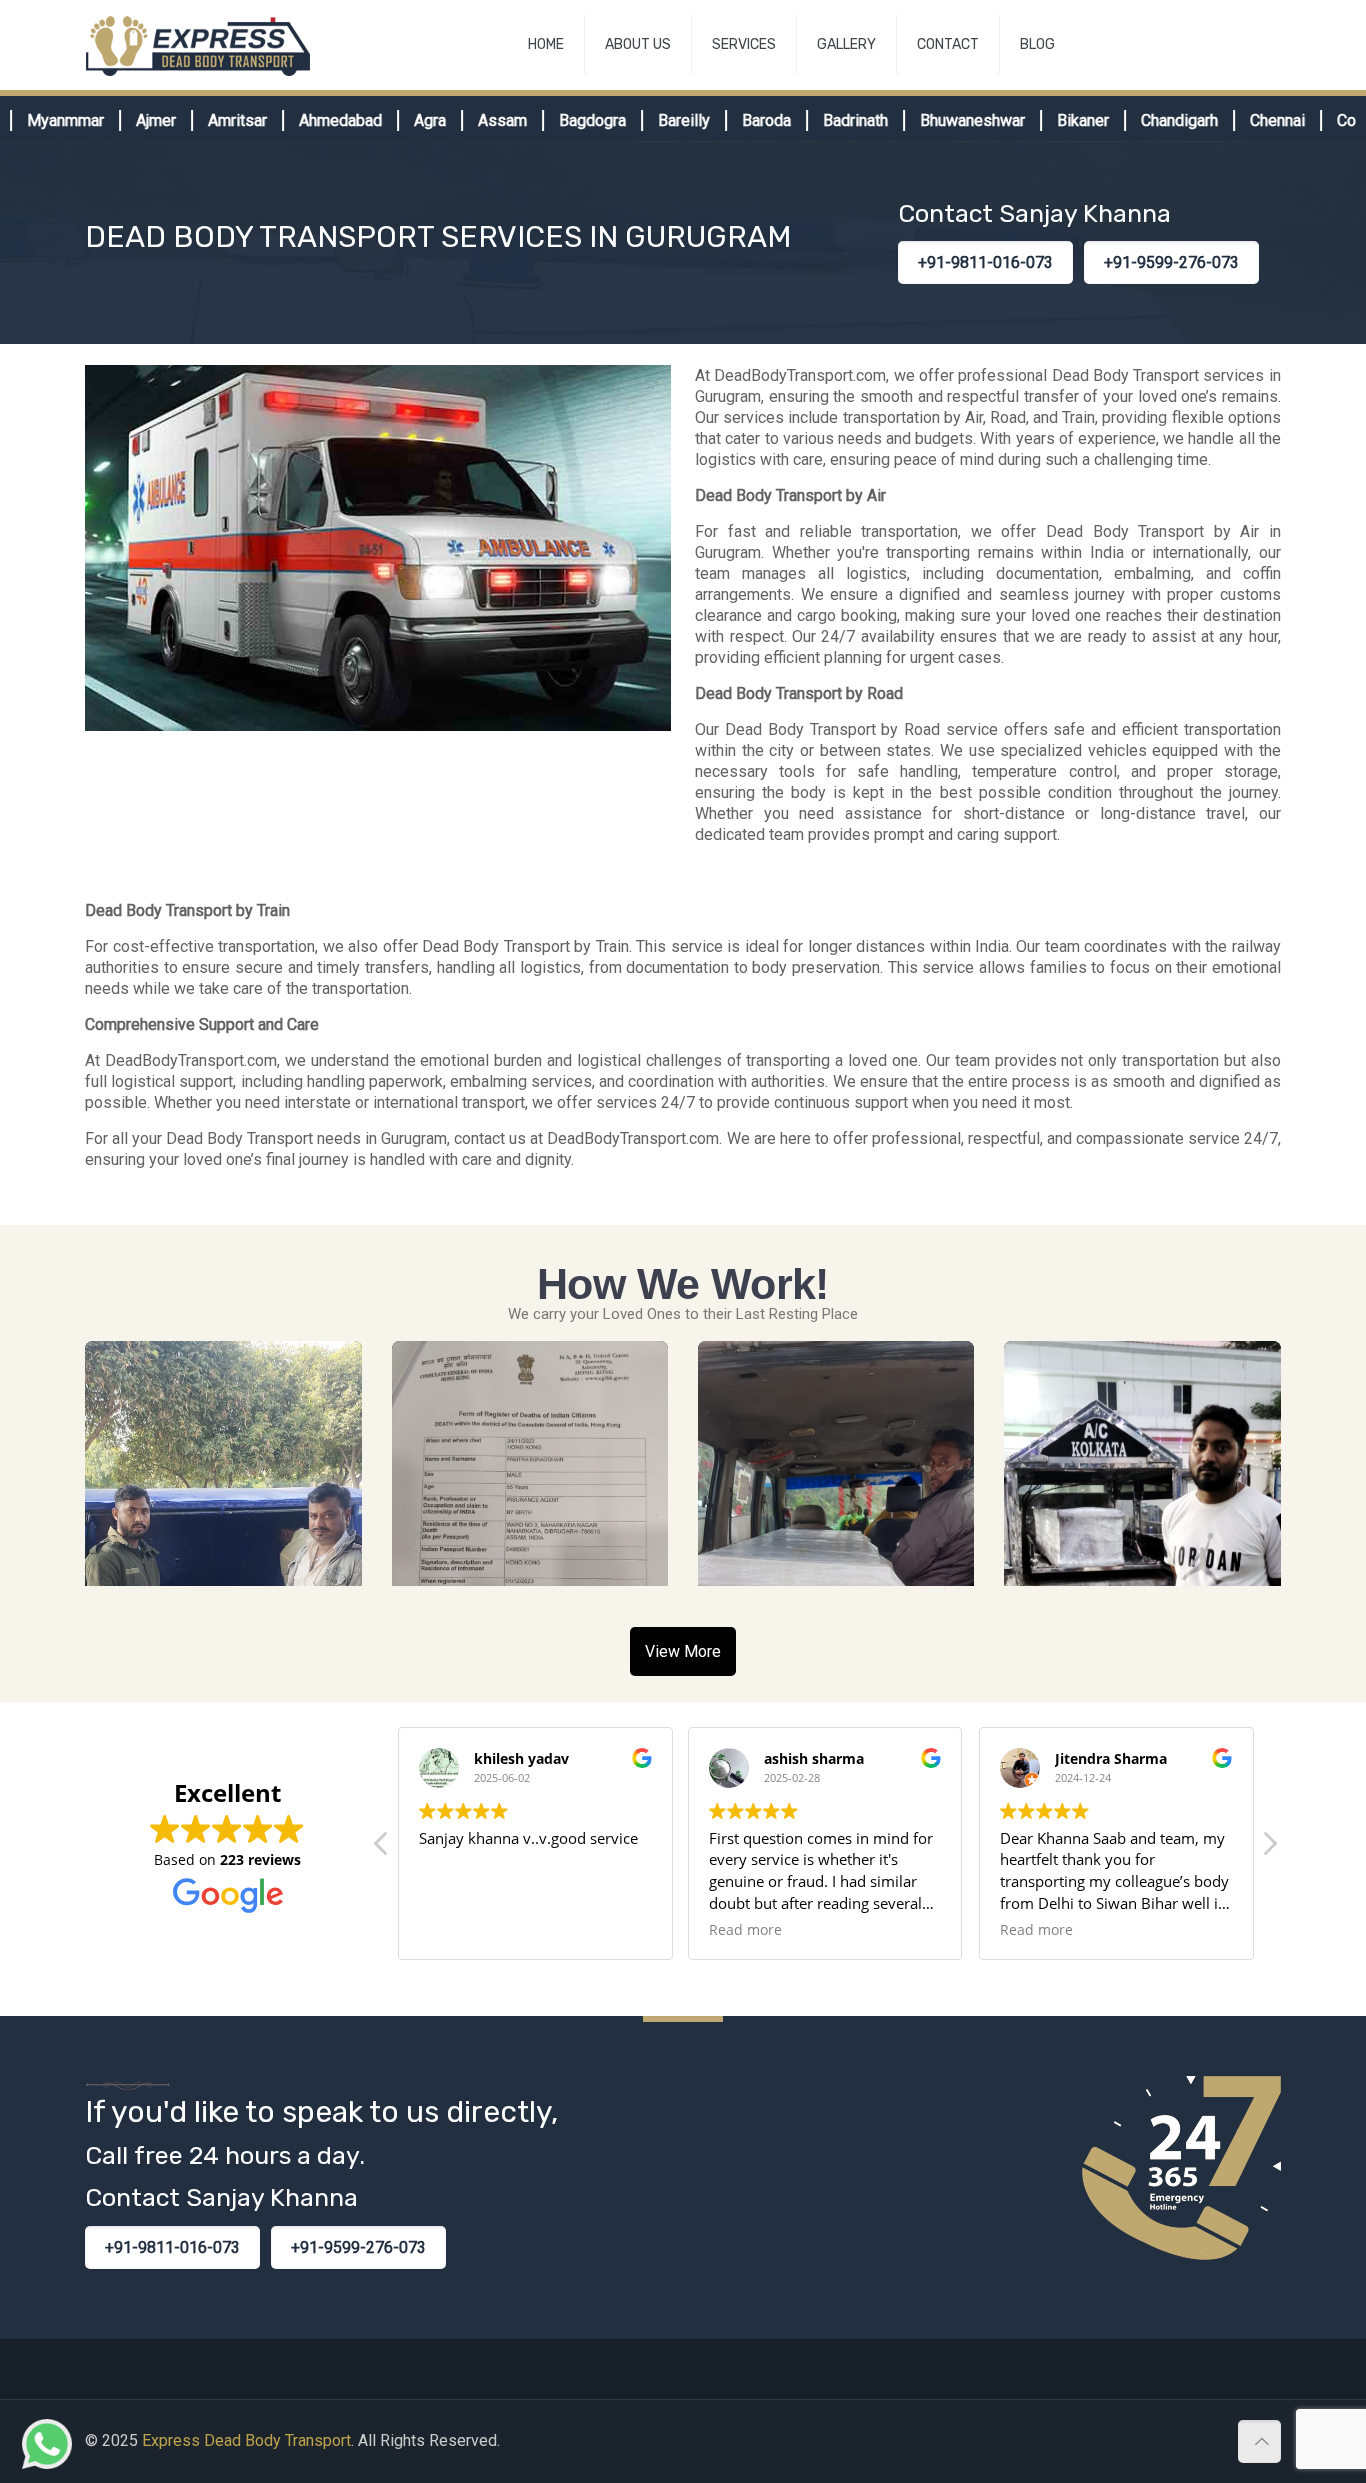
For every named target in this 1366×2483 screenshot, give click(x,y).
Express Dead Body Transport (246, 2440)
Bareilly (642, 120)
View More (683, 1651)
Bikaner (1041, 120)
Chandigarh (1137, 120)
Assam (460, 120)
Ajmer (114, 120)
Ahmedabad (298, 120)
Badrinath (813, 120)
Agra (388, 120)
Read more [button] (745, 1930)
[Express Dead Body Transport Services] (198, 45)
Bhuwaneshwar (930, 120)
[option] (122, 120)
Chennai (1235, 120)
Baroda (724, 120)
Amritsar (195, 120)
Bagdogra (550, 120)
